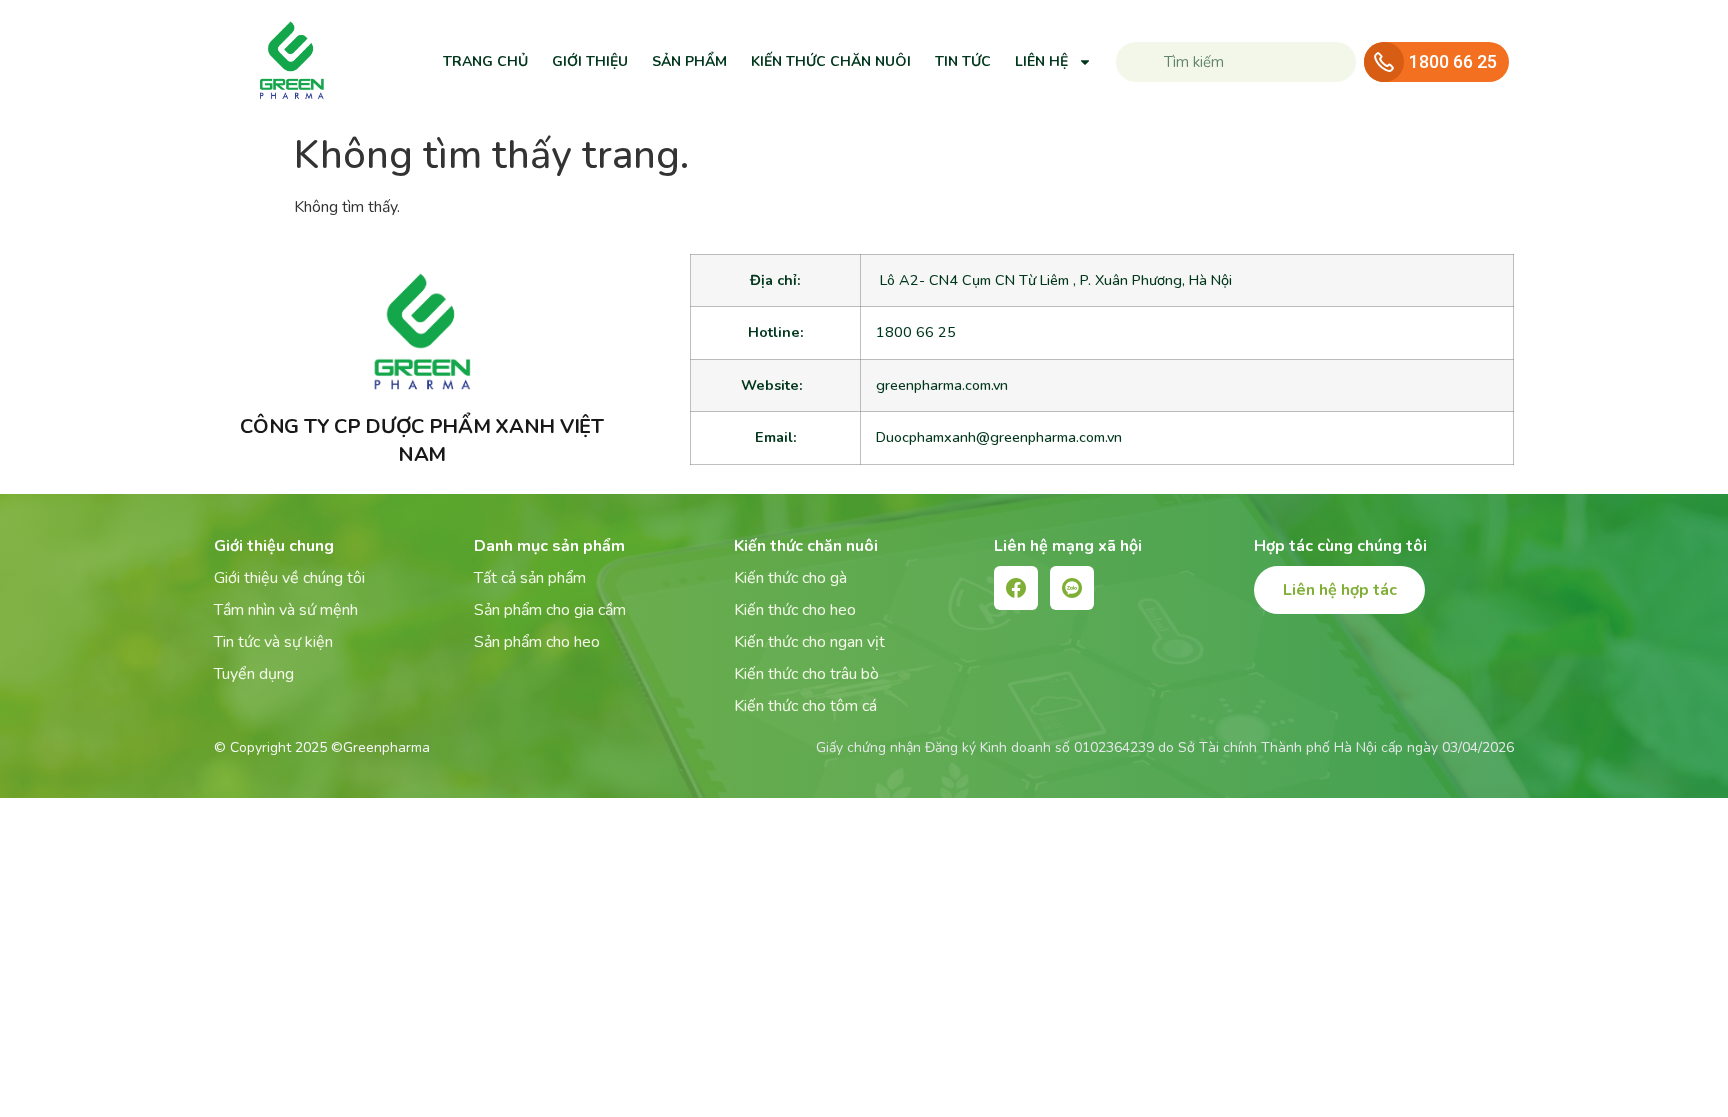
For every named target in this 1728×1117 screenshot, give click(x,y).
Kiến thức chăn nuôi (831, 61)
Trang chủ (485, 61)
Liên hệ (1041, 61)
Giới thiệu (590, 61)
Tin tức (963, 61)
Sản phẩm (689, 61)
